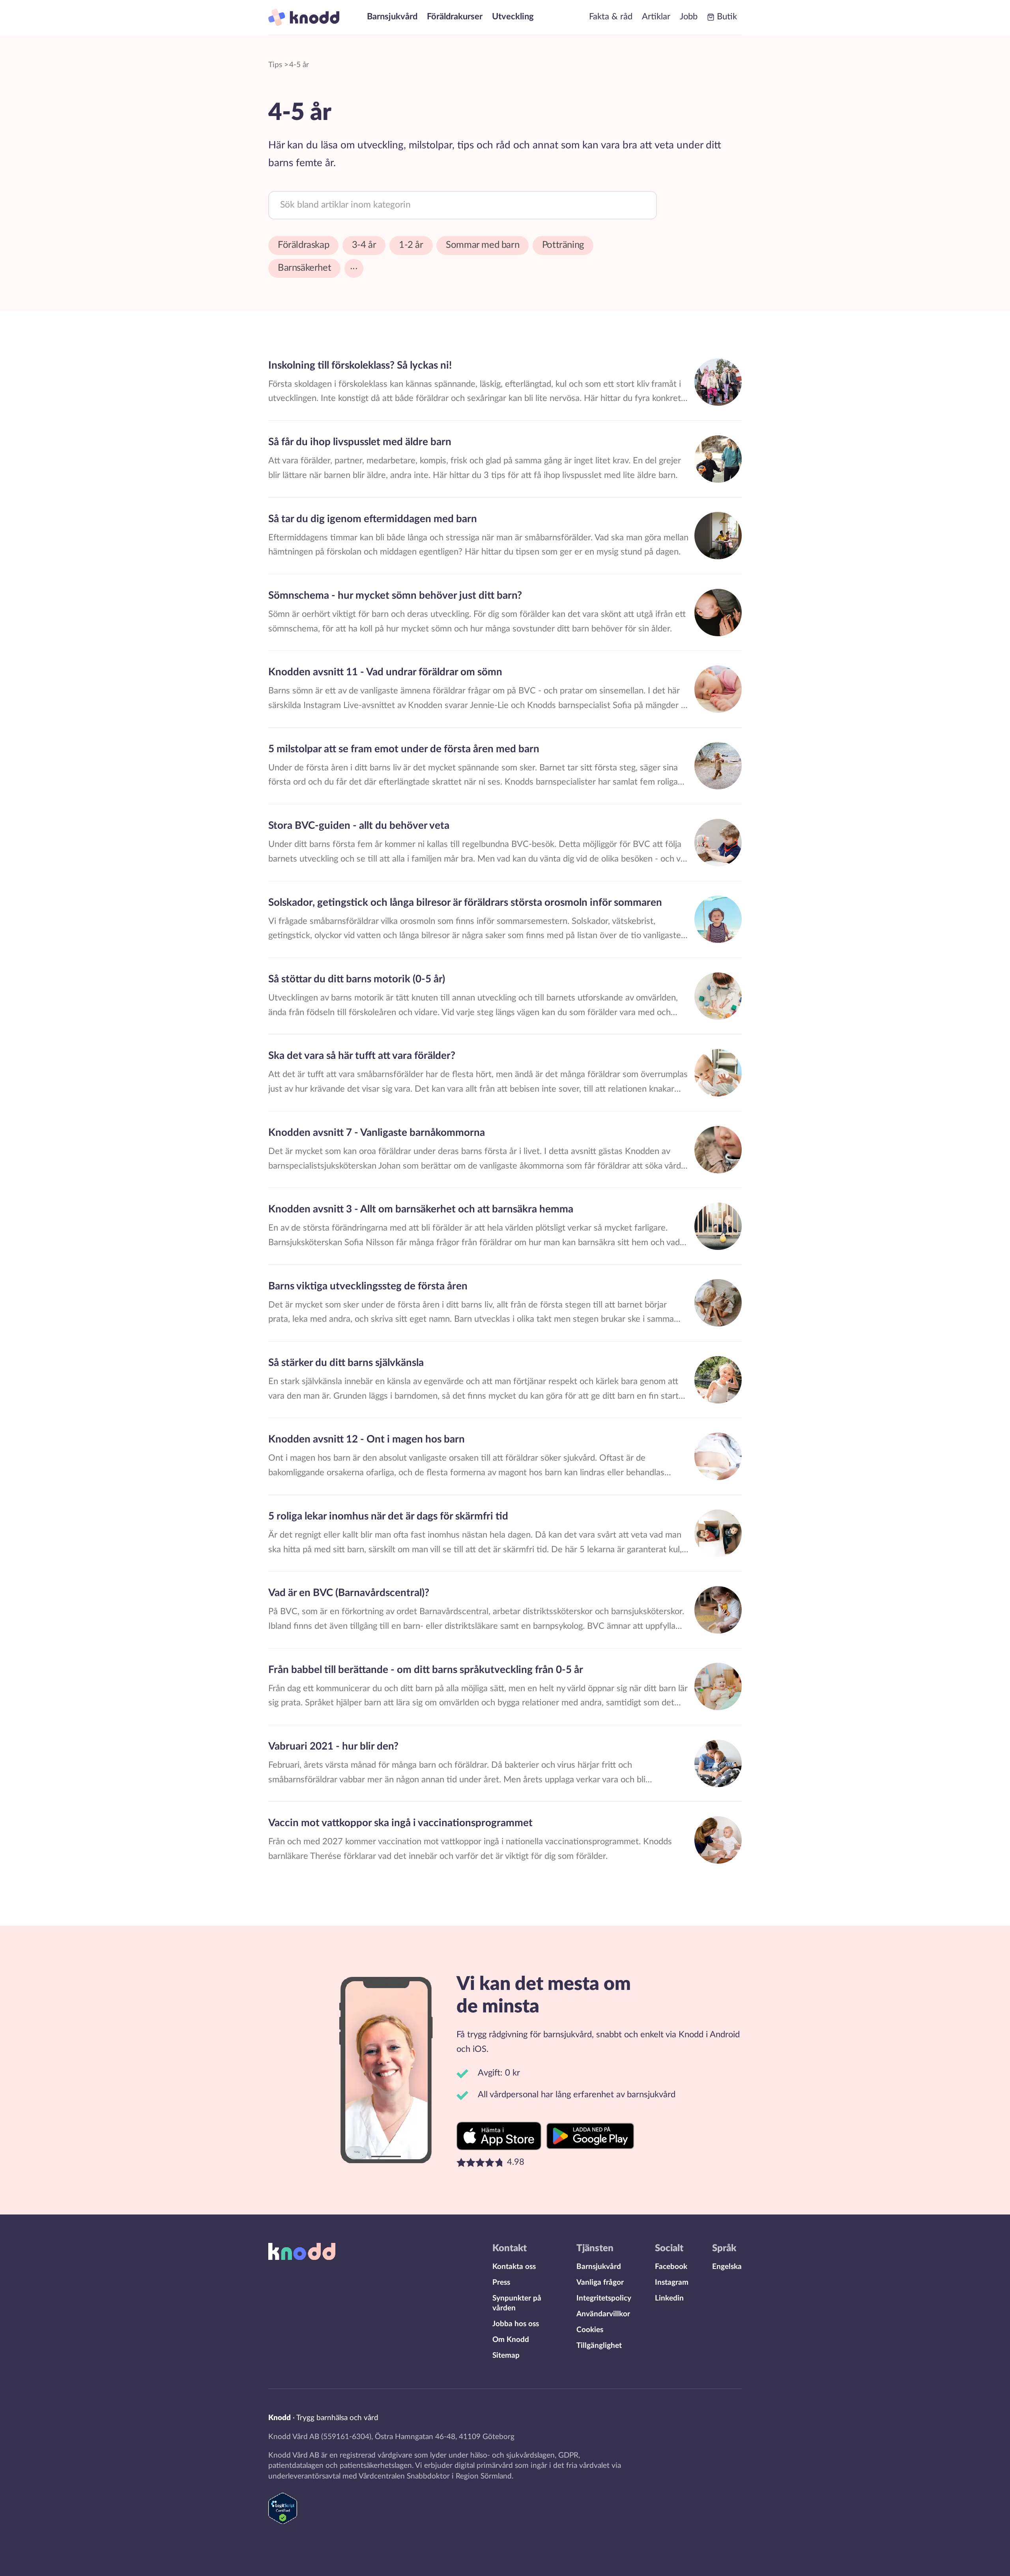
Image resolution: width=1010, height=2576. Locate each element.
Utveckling (513, 17)
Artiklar (656, 17)
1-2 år (411, 245)
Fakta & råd (611, 17)
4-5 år (299, 65)
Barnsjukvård (392, 17)
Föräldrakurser (455, 17)
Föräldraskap (303, 245)
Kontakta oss (514, 2267)
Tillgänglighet (599, 2346)
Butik (727, 17)
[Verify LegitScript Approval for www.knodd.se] (283, 2521)
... (354, 266)
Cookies (590, 2330)
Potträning (563, 245)
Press (501, 2283)
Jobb (689, 17)
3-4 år (364, 245)
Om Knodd (511, 2340)
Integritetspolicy (604, 2298)
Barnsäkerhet (304, 268)
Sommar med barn (483, 245)
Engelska (727, 2267)
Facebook (671, 2267)
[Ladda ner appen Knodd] (500, 2136)
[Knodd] (304, 17)
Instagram (672, 2283)
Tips (275, 65)
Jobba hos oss (516, 2324)
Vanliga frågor (600, 2283)
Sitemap (506, 2356)
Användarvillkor (603, 2314)
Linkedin (669, 2298)
